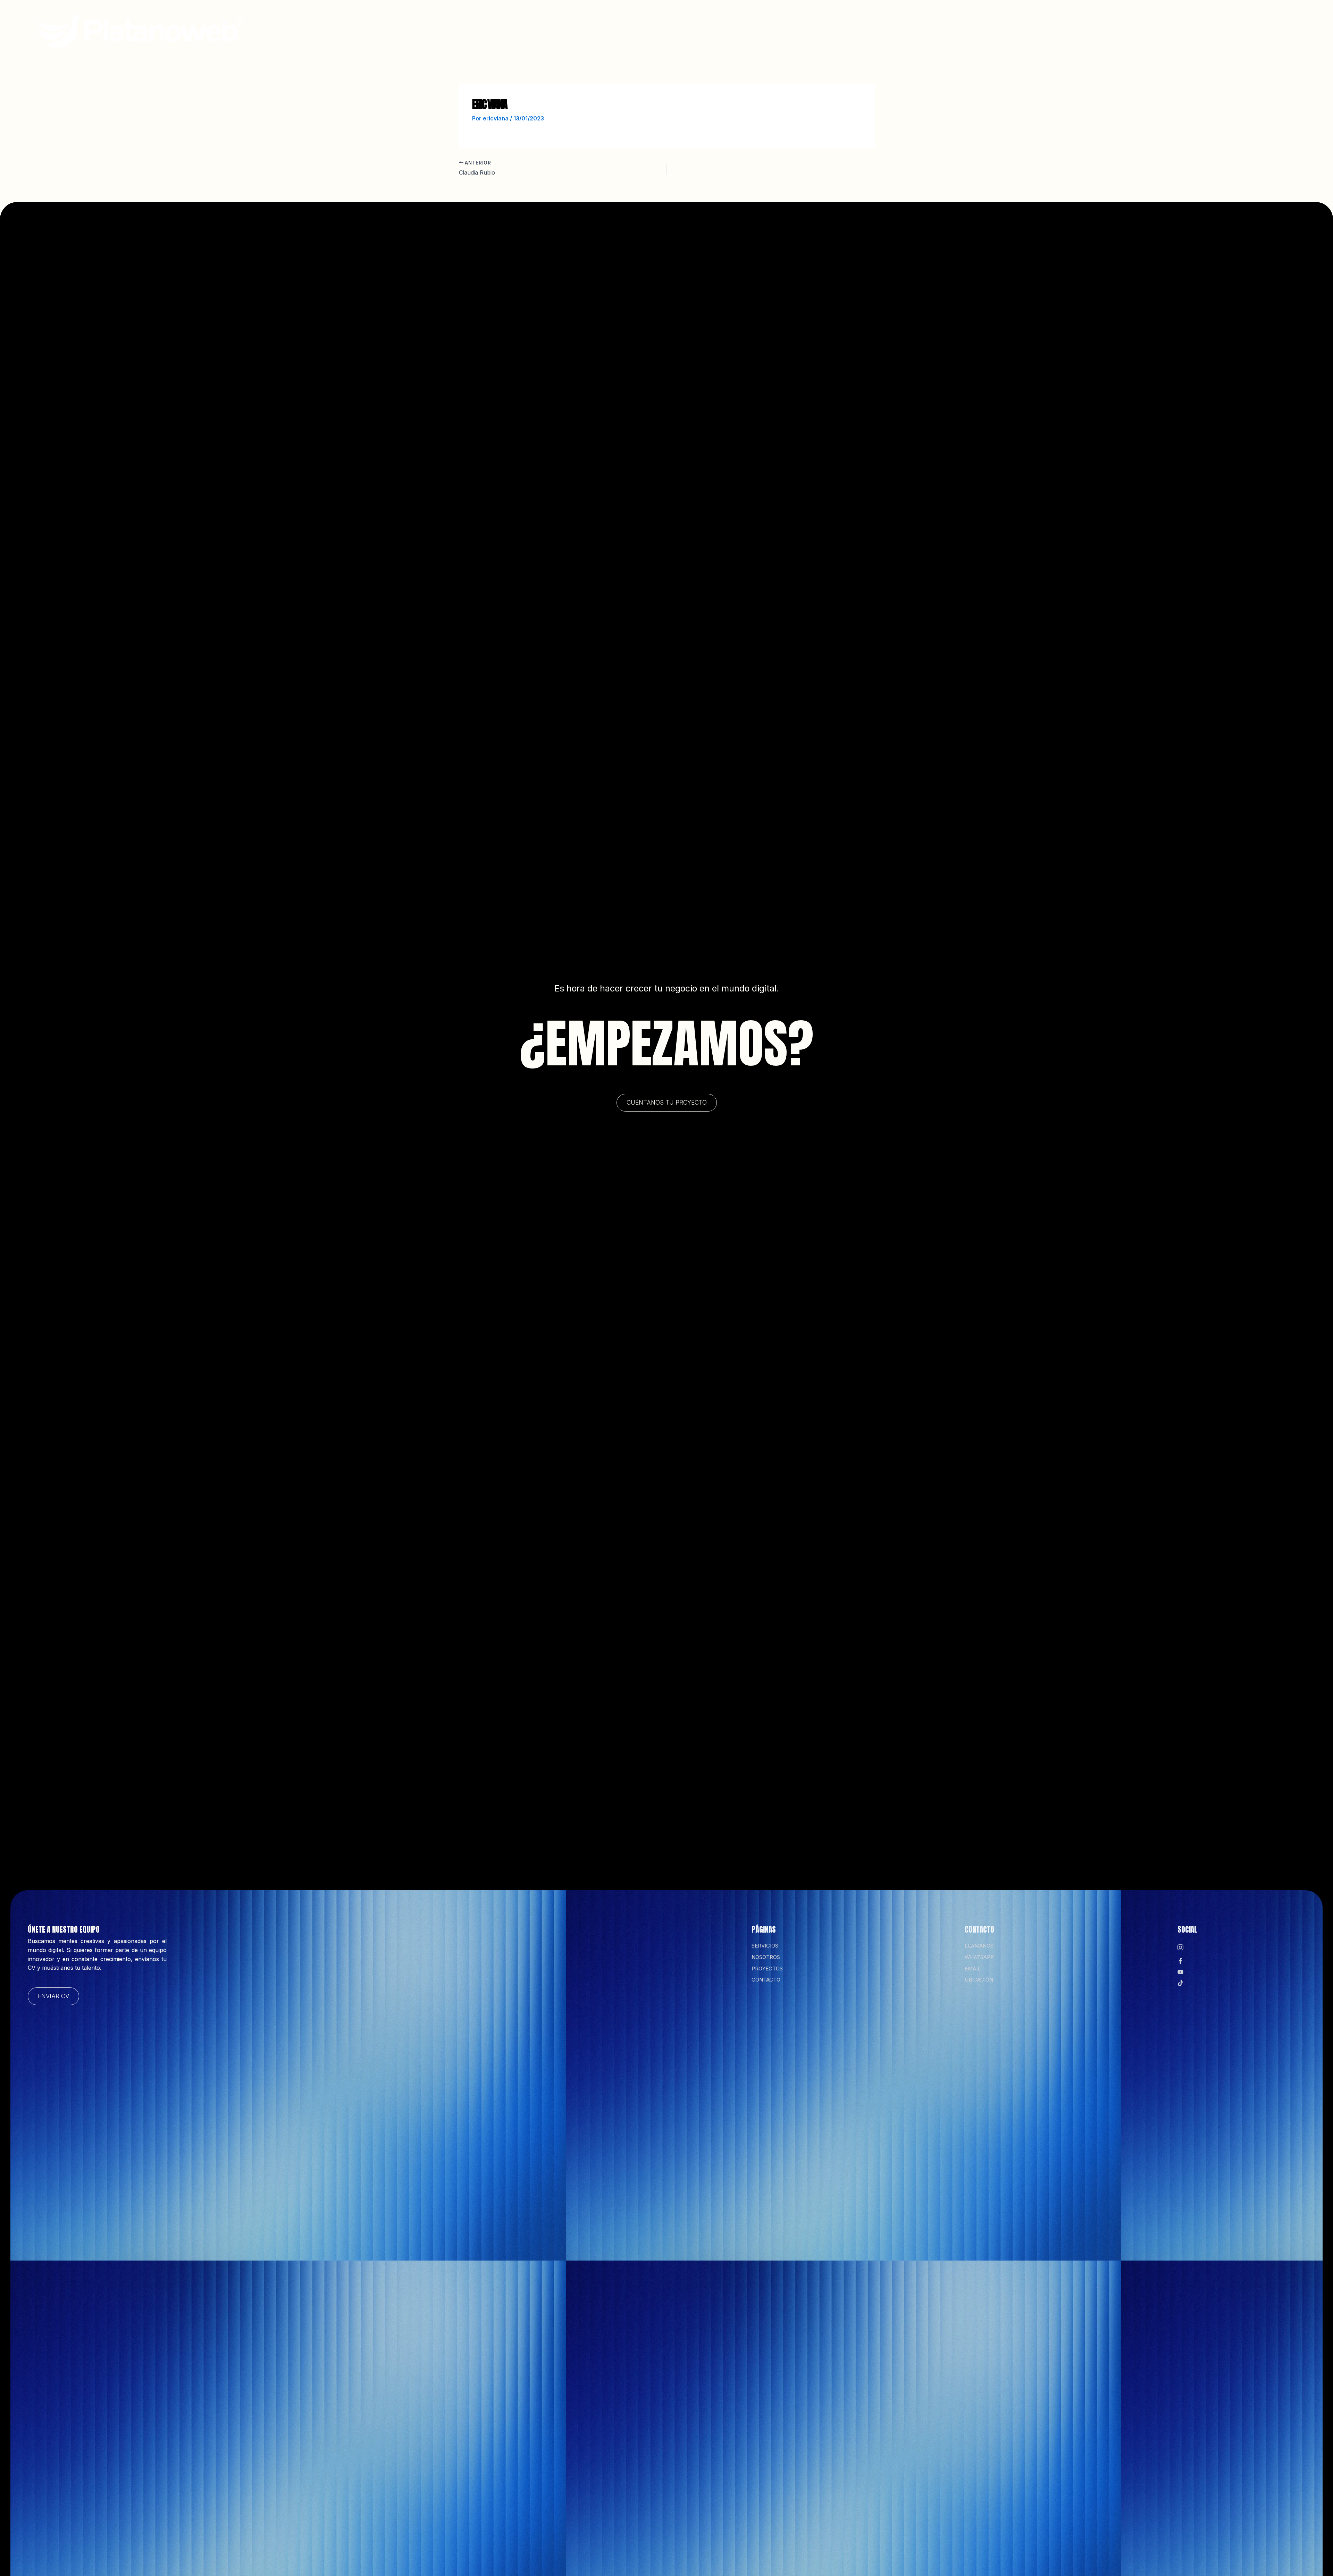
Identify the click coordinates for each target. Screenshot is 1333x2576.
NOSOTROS (695, 52)
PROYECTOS (749, 52)
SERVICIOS (643, 52)
